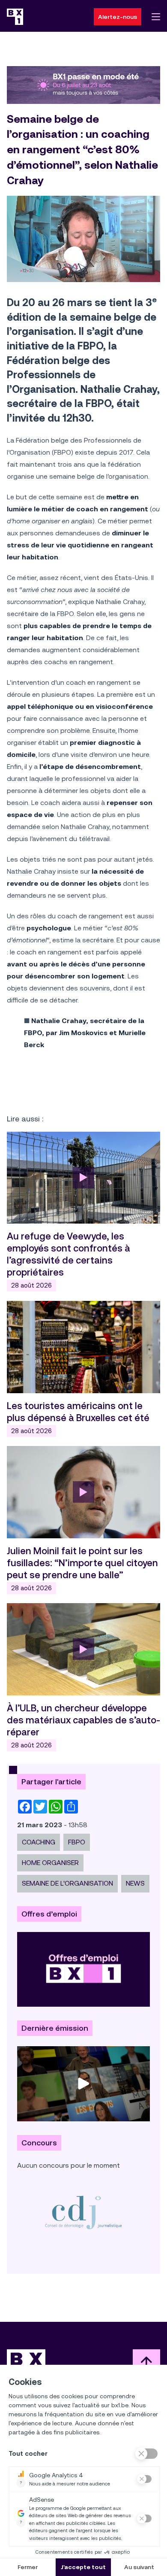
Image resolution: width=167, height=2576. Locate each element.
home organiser (50, 1863)
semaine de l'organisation (67, 1883)
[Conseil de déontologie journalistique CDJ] (83, 2212)
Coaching (39, 1842)
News (135, 1883)
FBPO (77, 1842)
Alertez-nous (118, 17)
